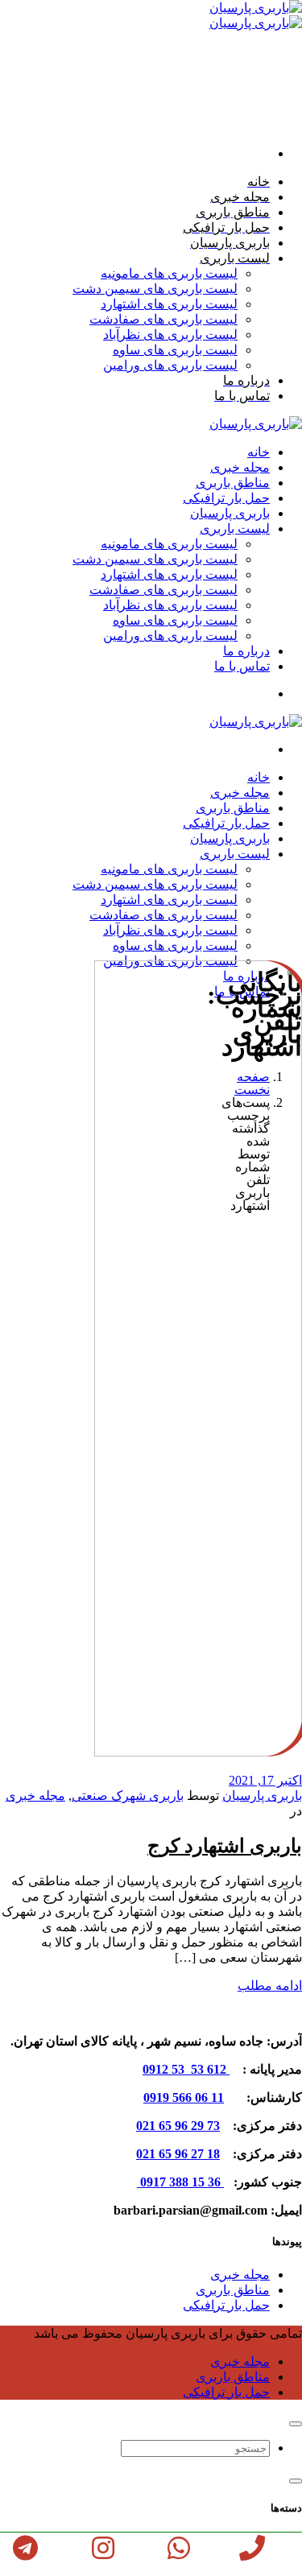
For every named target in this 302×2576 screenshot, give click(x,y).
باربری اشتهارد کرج (225, 1846)
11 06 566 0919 (184, 2097)
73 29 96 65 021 (178, 2126)
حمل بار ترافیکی (226, 2305)
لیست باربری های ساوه (175, 350)
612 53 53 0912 (186, 2069)
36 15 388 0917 (180, 2182)
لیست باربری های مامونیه (169, 273)
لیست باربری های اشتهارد (169, 304)
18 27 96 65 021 (178, 2154)
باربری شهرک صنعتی (128, 1796)
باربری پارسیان (262, 1796)
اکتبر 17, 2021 (265, 1780)
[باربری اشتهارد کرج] (177, 1752)
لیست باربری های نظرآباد (170, 334)
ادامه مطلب (270, 1986)
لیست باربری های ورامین (170, 365)
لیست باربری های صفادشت (163, 319)
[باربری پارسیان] (256, 424)
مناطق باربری (233, 2290)
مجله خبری (35, 1796)
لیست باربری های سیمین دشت (155, 289)
